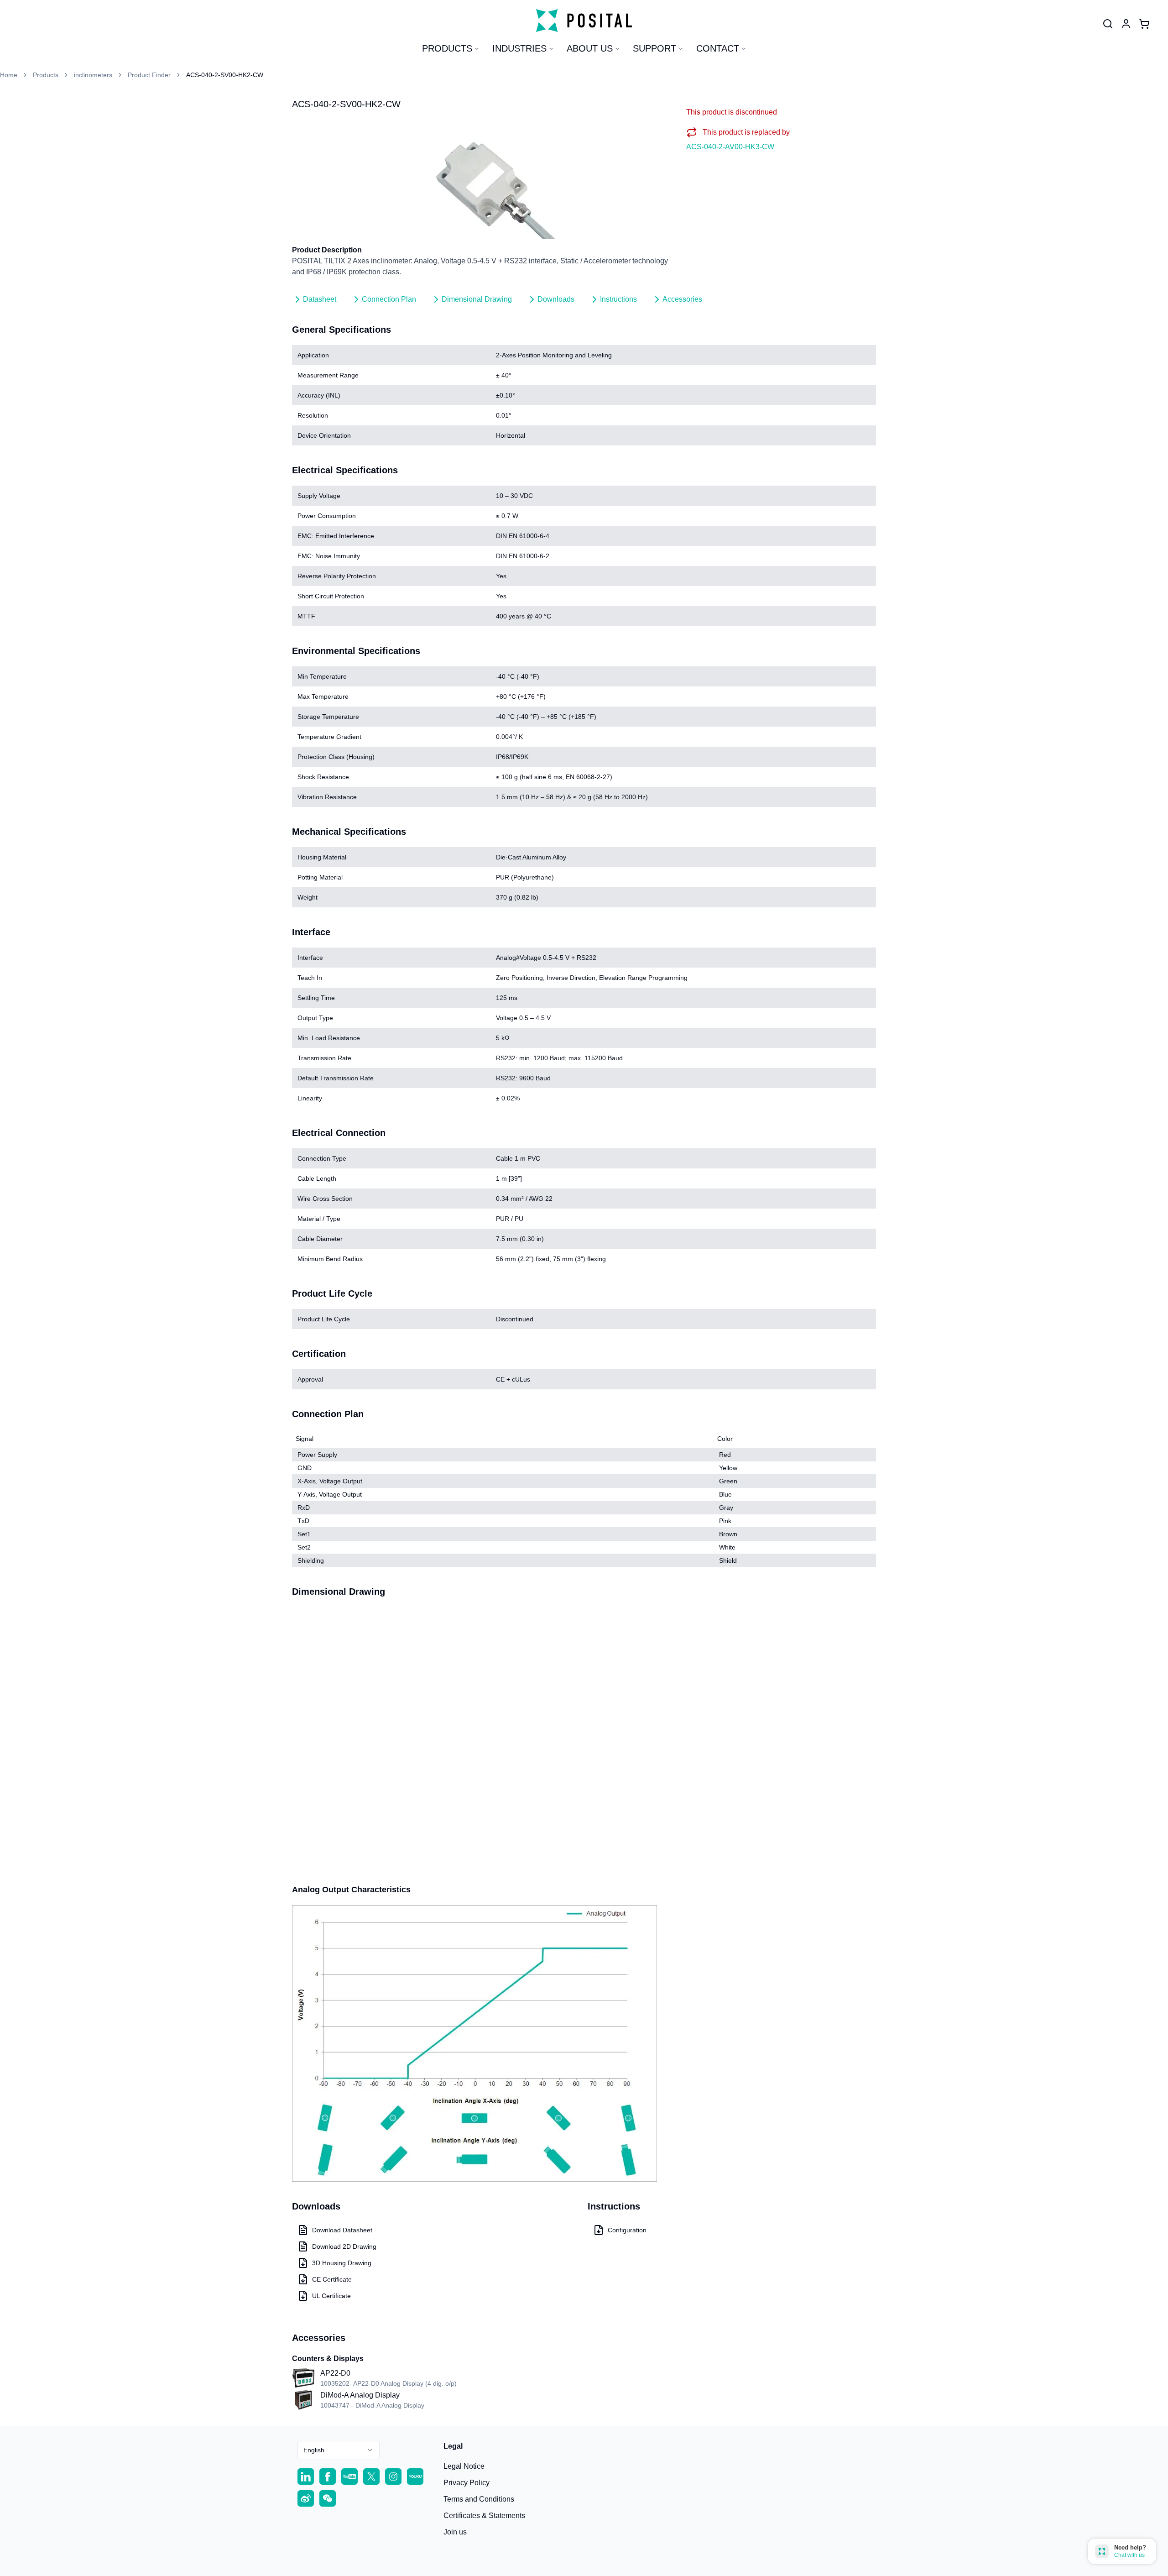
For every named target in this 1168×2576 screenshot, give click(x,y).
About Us (590, 48)
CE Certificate (332, 2279)
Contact (718, 48)
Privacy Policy (467, 2483)
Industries (519, 48)
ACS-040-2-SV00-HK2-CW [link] (225, 75)
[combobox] (339, 2450)
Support (654, 48)
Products (447, 48)
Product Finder (149, 75)
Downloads (556, 299)
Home (9, 75)
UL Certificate (331, 2296)
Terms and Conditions (479, 2499)
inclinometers (93, 75)
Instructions (618, 299)
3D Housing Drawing (342, 2263)
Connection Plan (389, 299)
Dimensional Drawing (477, 299)
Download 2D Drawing (344, 2246)
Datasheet (320, 299)
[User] (1108, 24)
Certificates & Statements (484, 2516)
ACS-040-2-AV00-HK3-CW (730, 147)
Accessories (682, 299)
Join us (455, 2532)
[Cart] (1144, 24)
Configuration (627, 2230)
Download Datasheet (342, 2230)
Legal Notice (464, 2466)
